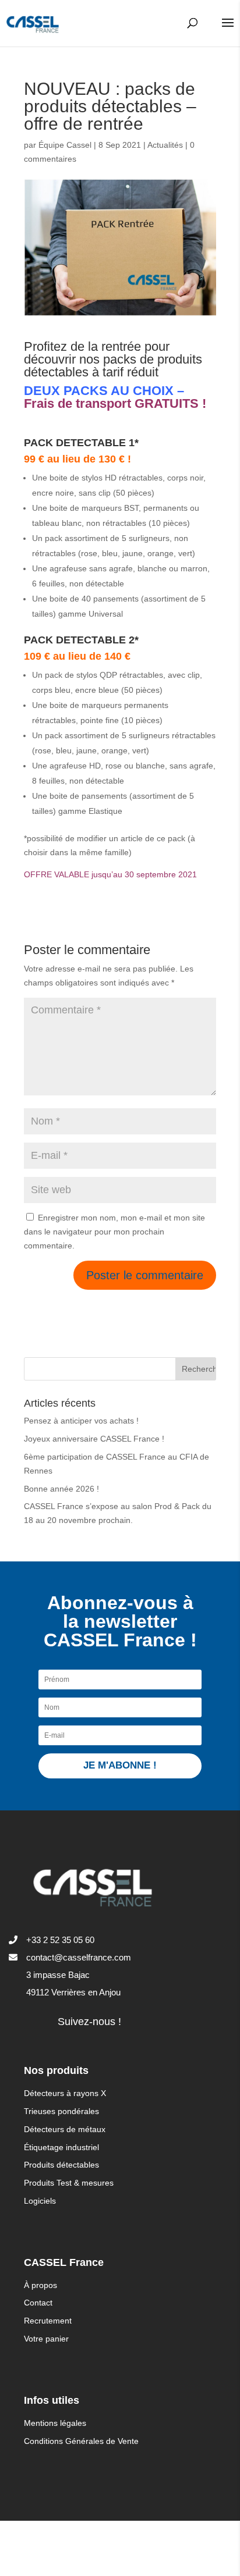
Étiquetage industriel (61, 2147)
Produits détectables (61, 2165)
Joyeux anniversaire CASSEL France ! (94, 1439)
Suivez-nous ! (89, 2022)
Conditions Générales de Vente (81, 2441)
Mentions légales (55, 2423)
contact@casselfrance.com (79, 1957)
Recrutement (48, 2321)
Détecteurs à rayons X (65, 2093)
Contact (38, 2303)
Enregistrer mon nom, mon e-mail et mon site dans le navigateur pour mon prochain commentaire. (114, 1232)
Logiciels (40, 2201)
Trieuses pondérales (61, 2111)
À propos (40, 2285)
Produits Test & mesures (69, 2183)
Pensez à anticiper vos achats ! (81, 1421)
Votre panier (46, 2339)
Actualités (165, 145)
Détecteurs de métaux (65, 2129)
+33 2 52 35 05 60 (60, 1940)
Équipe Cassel (65, 145)
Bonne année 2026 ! (61, 1489)
